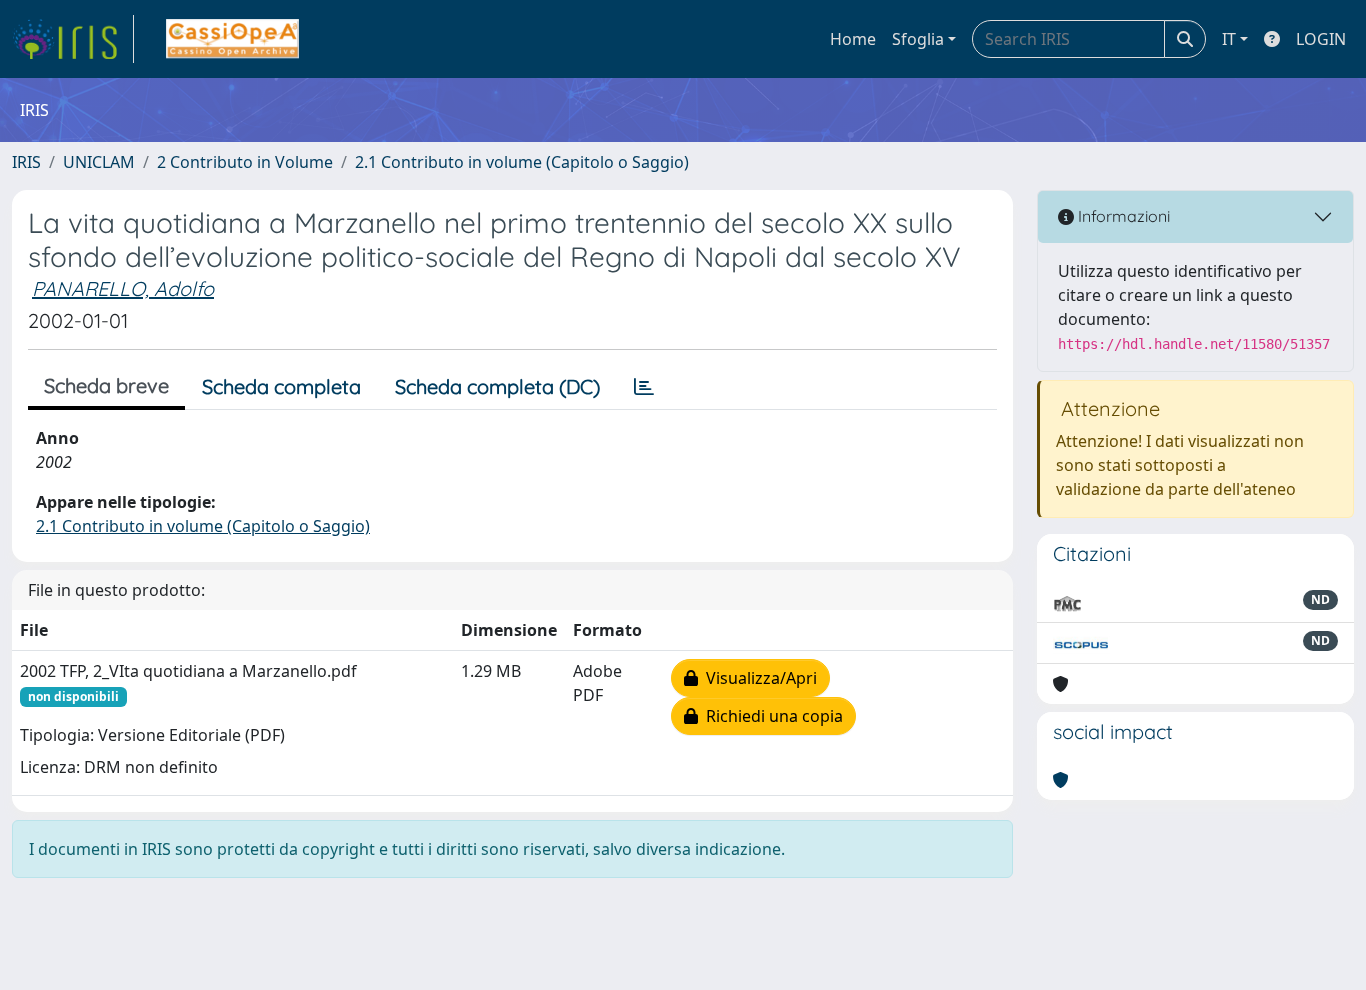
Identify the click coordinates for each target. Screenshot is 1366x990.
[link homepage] (73, 39)
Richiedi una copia (770, 716)
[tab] (644, 387)
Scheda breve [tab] (106, 385)
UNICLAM (99, 162)
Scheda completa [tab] (281, 386)
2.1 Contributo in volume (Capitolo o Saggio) (522, 162)
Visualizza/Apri (757, 678)
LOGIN (1321, 39)
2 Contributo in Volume (245, 162)
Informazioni (1122, 216)
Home (853, 39)
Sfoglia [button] (918, 39)
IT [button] (1229, 39)
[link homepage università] (232, 39)
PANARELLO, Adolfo (123, 288)
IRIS (26, 162)
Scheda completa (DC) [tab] (497, 386)
